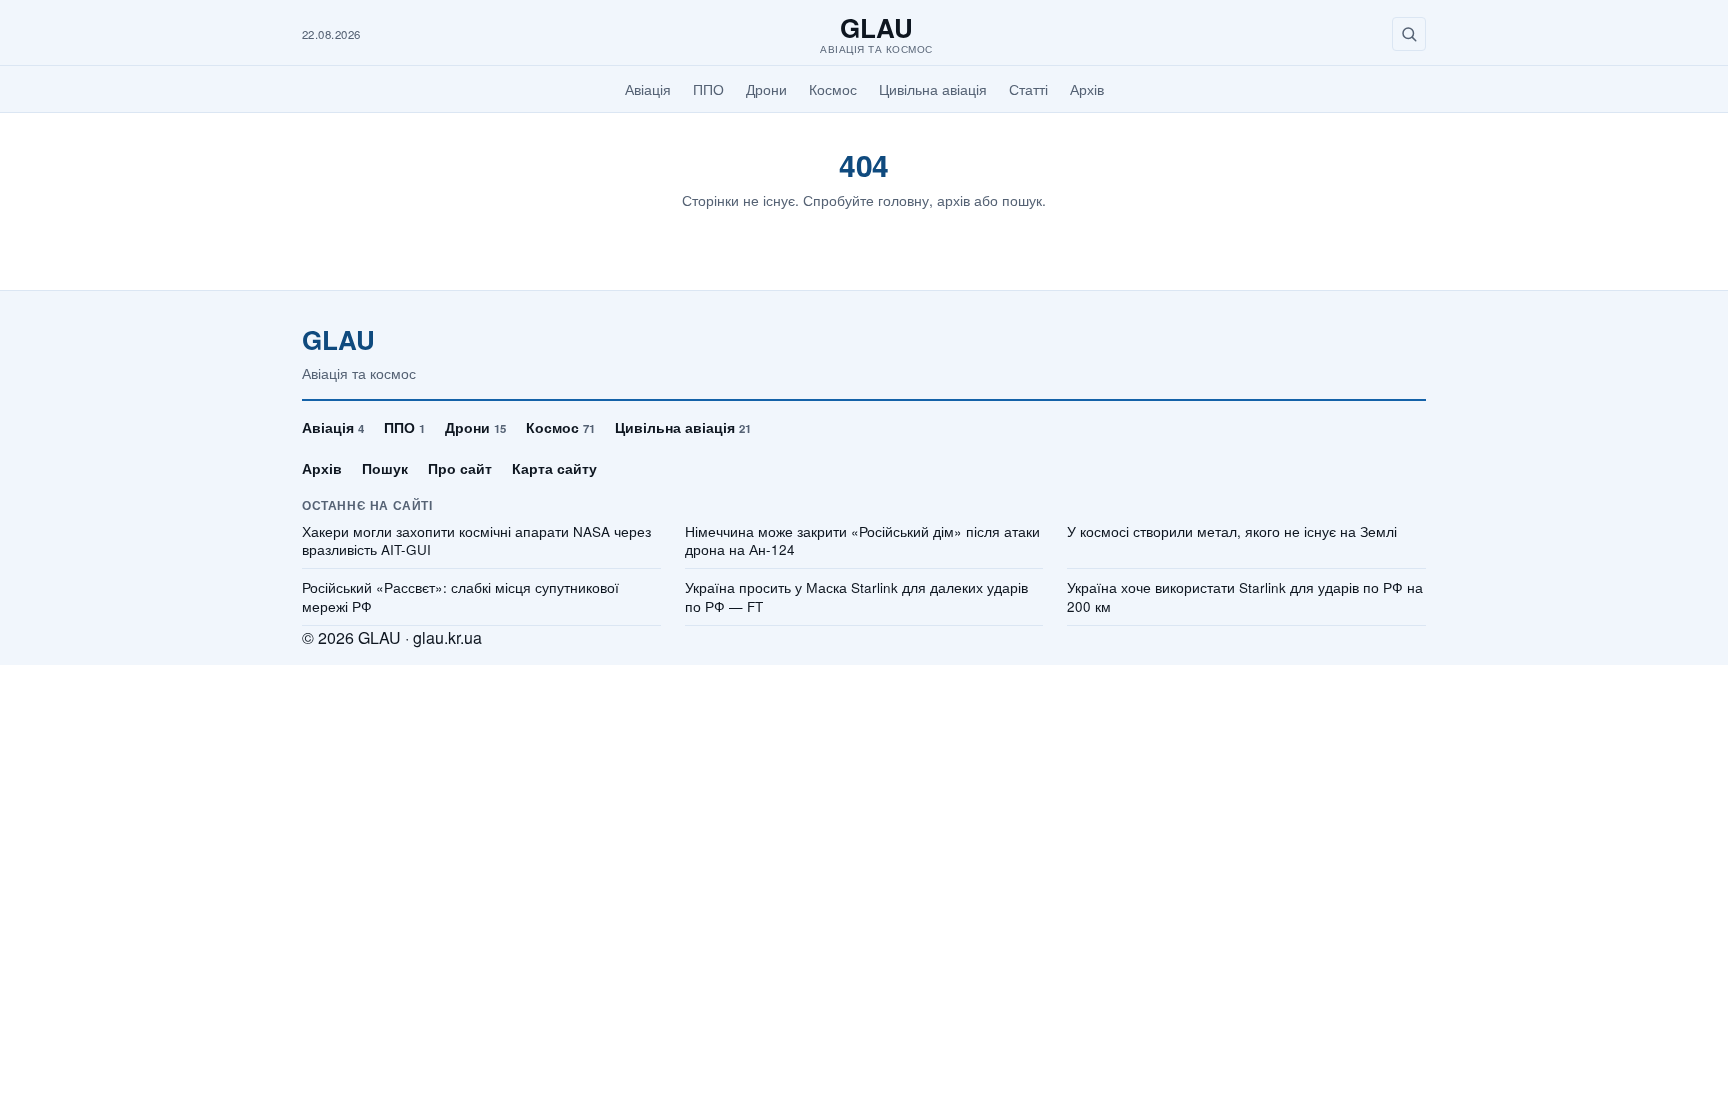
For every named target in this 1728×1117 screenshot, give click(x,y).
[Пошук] (1409, 34)
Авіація (648, 89)
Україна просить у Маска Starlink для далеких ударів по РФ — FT (856, 597)
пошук (1022, 200)
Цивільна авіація (933, 89)
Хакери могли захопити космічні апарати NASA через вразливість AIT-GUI (476, 541)
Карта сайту (554, 468)
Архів (1087, 89)
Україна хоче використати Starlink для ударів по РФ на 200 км (1245, 597)
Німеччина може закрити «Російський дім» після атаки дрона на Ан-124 (862, 541)
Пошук (385, 468)
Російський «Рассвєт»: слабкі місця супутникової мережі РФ (460, 597)
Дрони (766, 89)
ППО (708, 89)
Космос (833, 89)
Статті (1028, 89)
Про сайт (460, 468)
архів (953, 200)
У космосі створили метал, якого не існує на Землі (1232, 532)
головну (903, 200)
